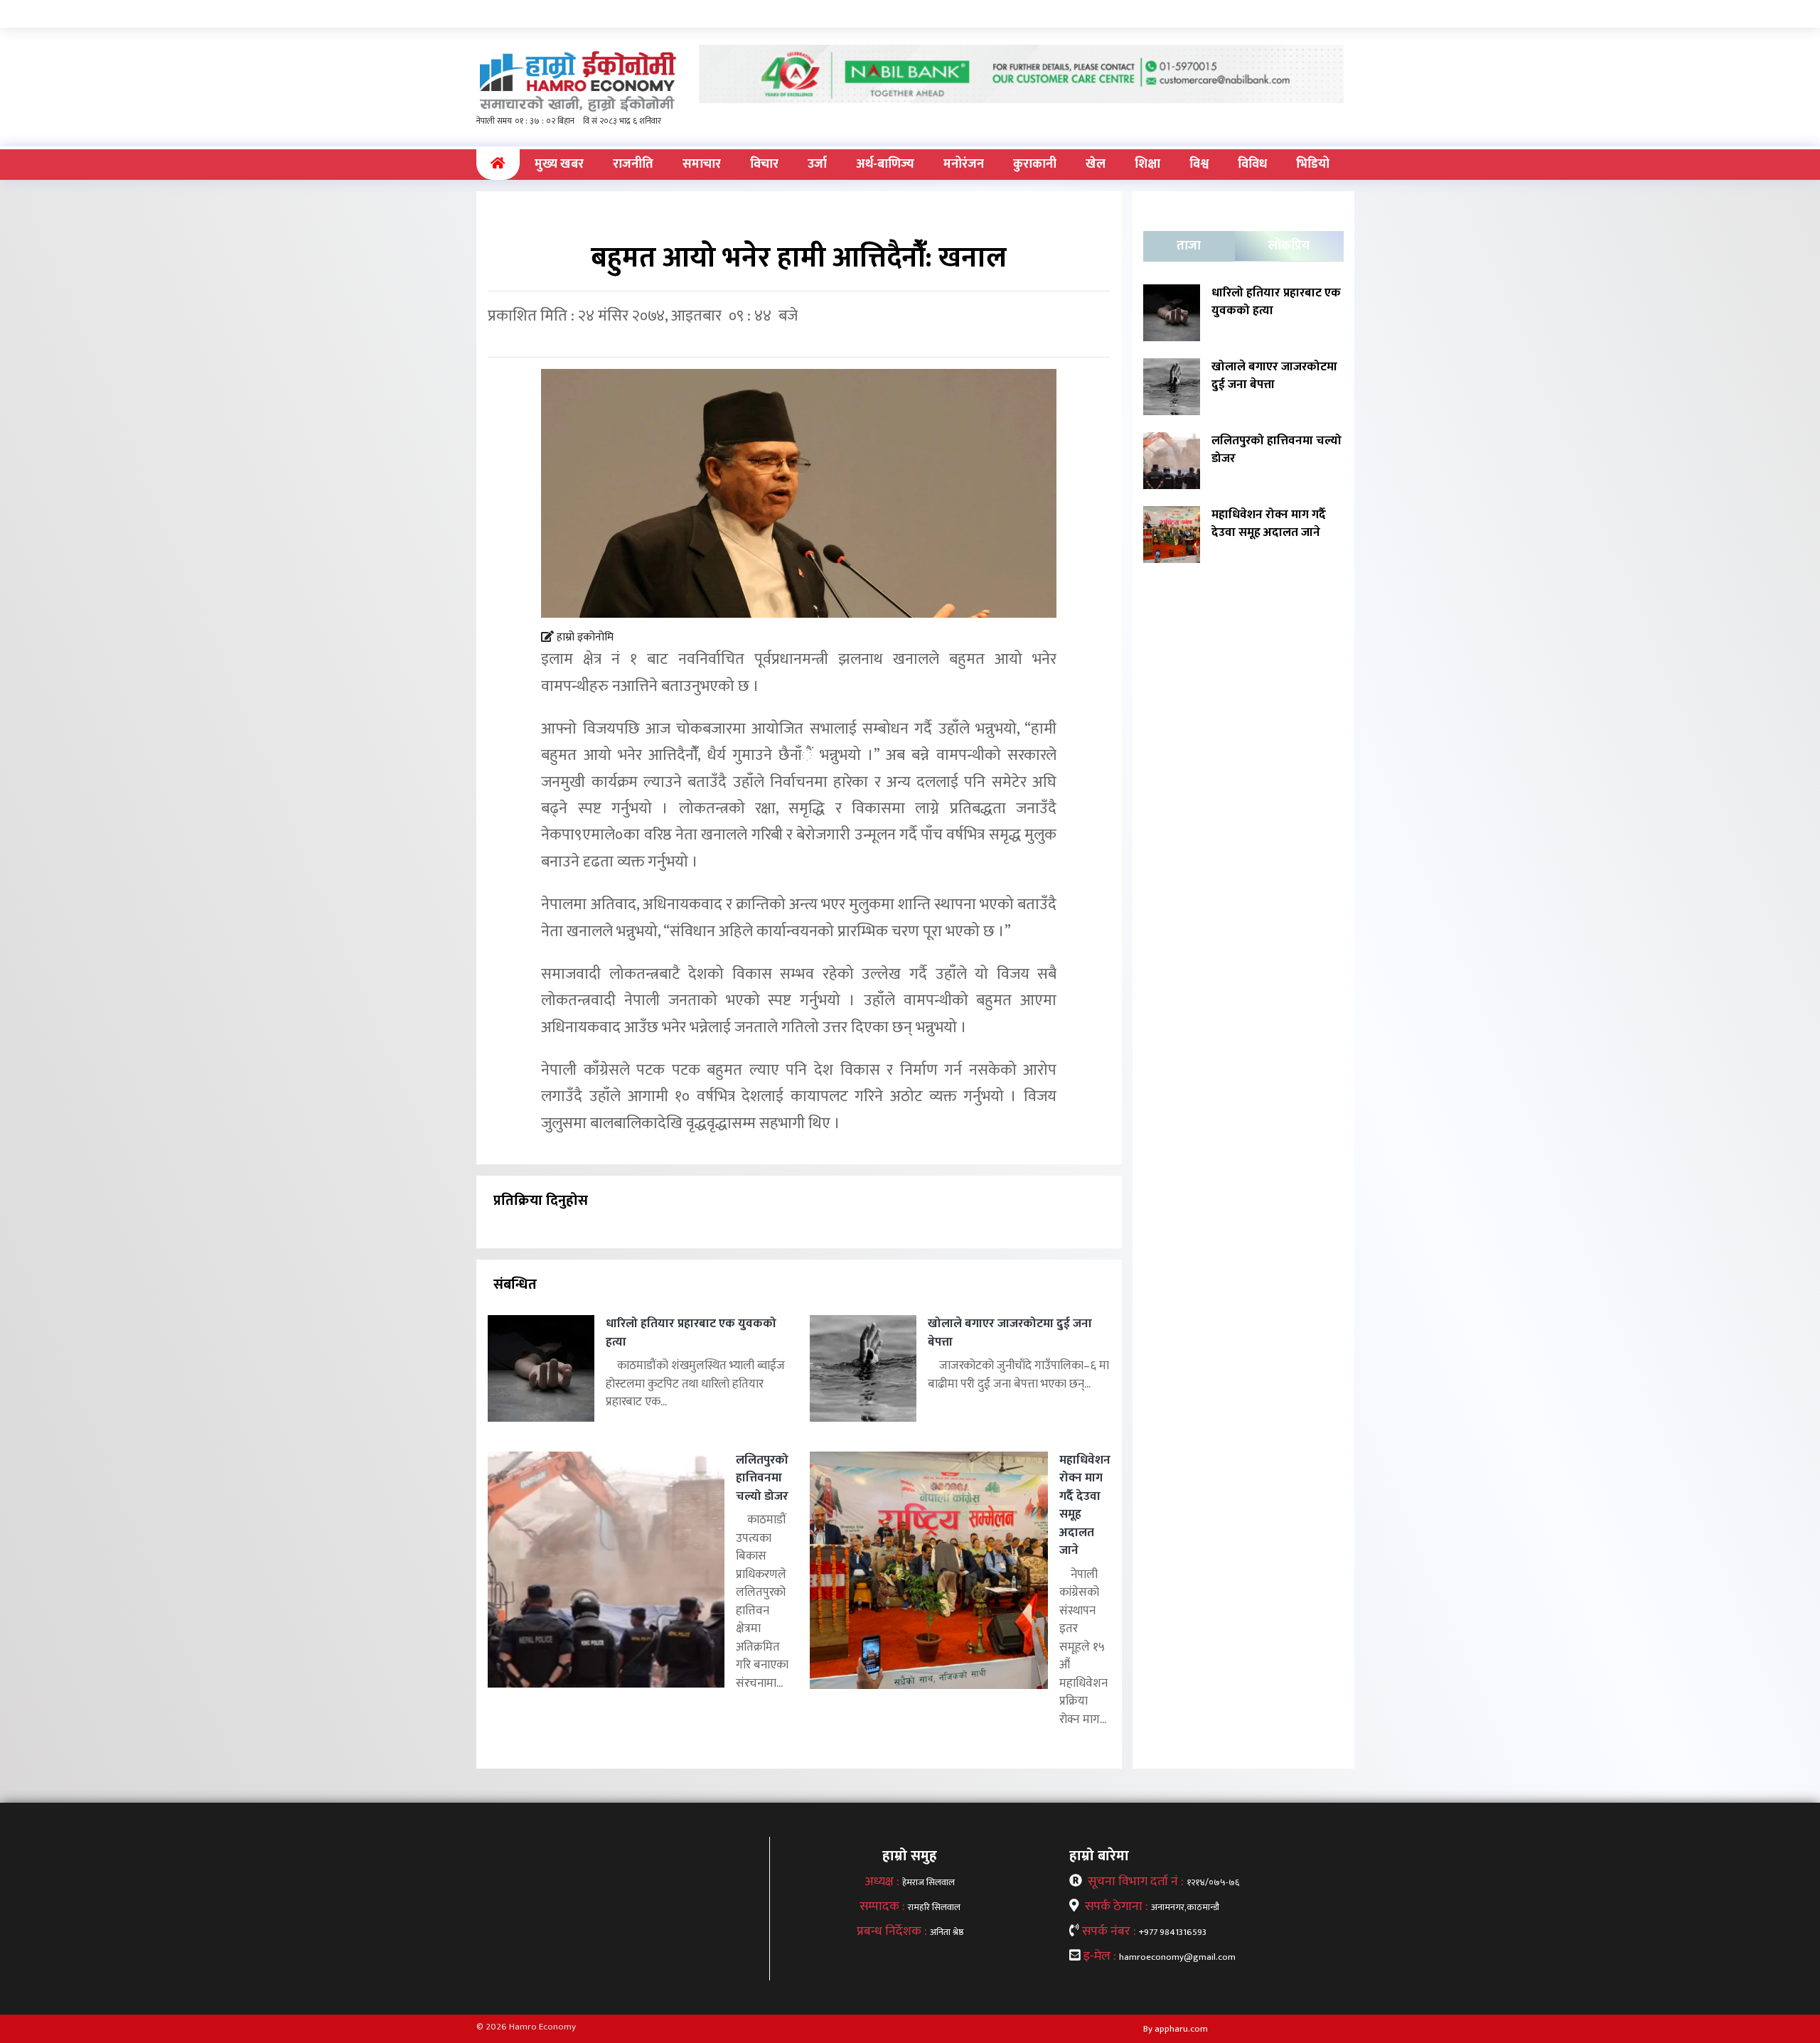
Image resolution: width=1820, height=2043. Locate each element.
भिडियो (1313, 164)
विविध (1252, 164)
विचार (764, 164)
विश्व (1199, 164)
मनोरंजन (964, 164)
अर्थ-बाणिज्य (885, 164)
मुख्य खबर (559, 164)
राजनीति (633, 164)
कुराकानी (1035, 164)
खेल (1096, 164)
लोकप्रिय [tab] (1289, 246)
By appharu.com (1176, 2029)
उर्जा (817, 164)
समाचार (702, 164)
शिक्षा (1147, 164)
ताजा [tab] (1189, 246)
